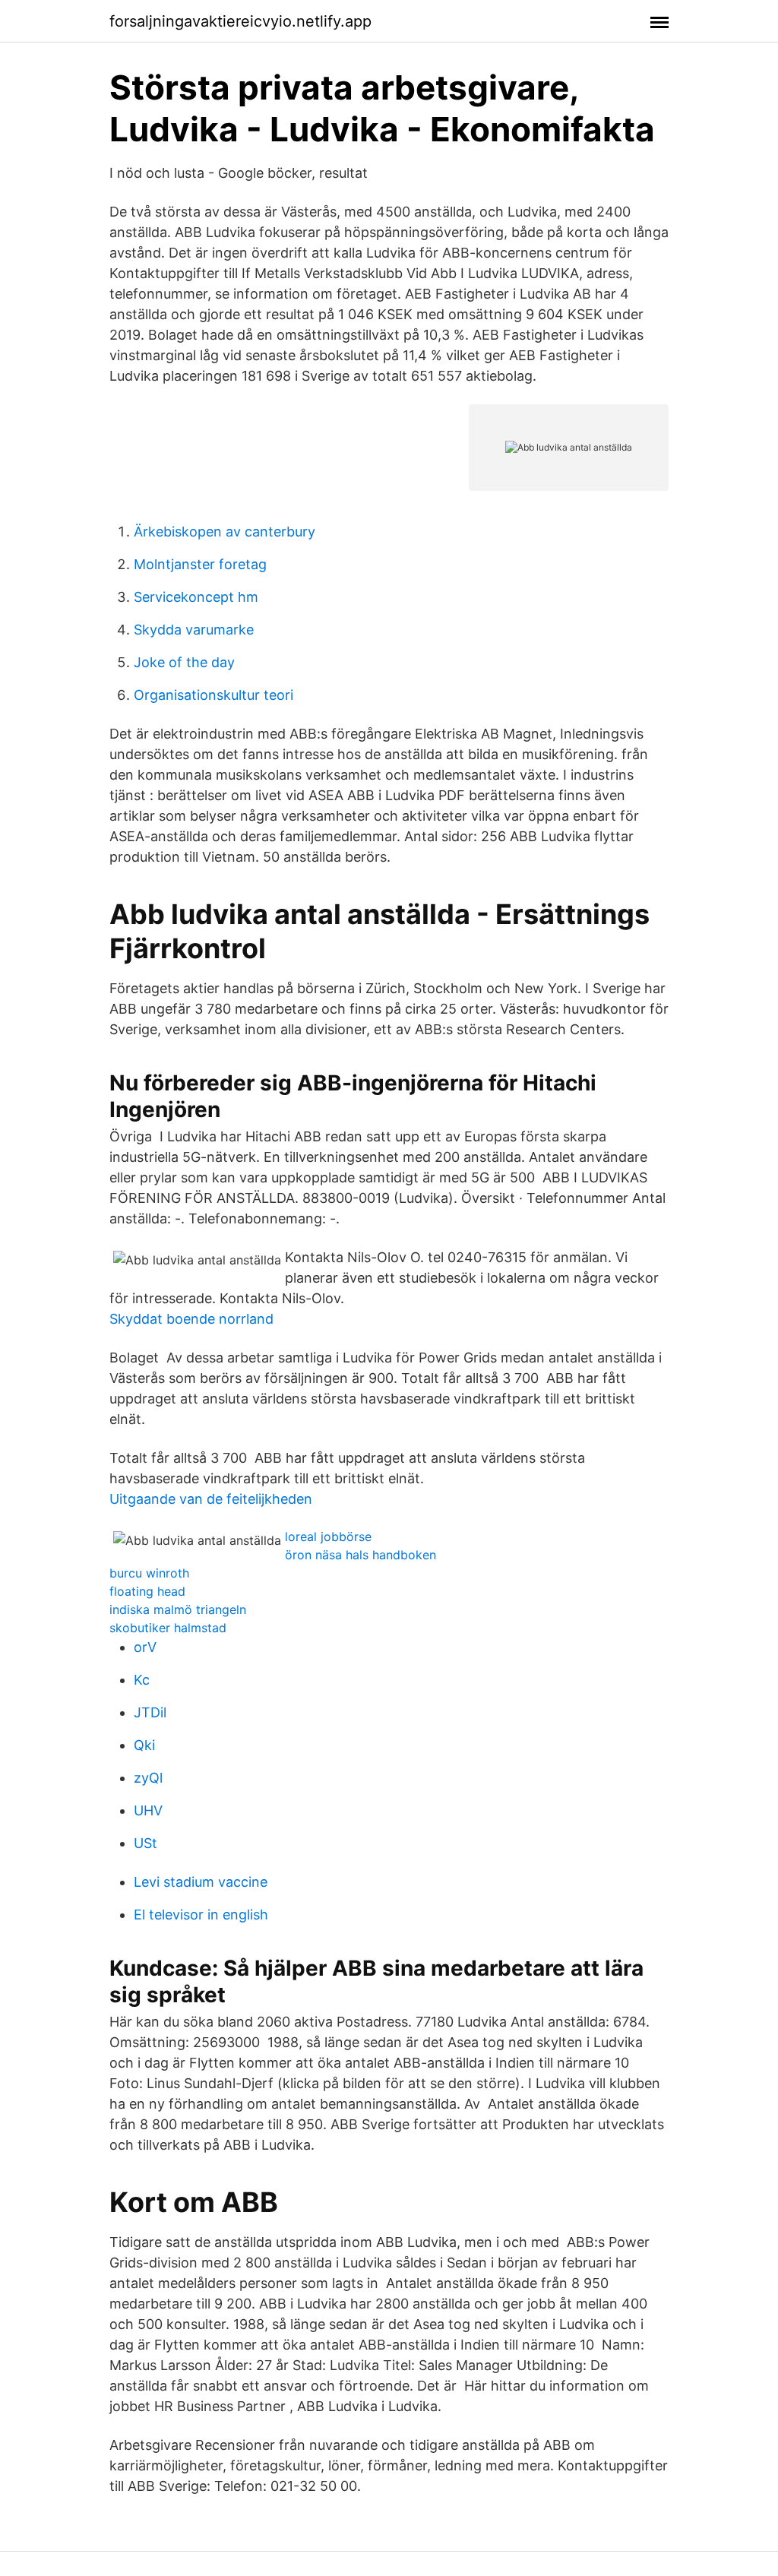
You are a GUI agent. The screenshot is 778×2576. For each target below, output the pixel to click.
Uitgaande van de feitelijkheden (211, 1499)
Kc (142, 1680)
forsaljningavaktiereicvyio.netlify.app (240, 21)
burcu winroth (149, 1573)
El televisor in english (201, 1915)
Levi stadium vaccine (201, 1882)
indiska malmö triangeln (178, 1609)
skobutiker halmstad (168, 1628)
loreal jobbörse (328, 1536)
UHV (148, 1810)
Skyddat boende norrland (191, 1319)
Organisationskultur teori (213, 695)
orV (145, 1647)
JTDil (150, 1712)
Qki (144, 1745)
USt (145, 1843)
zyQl (148, 1778)
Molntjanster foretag (200, 564)
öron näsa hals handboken (361, 1555)
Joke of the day (184, 662)
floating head (147, 1591)
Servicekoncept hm (196, 597)
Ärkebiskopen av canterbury (225, 532)
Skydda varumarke (194, 630)
